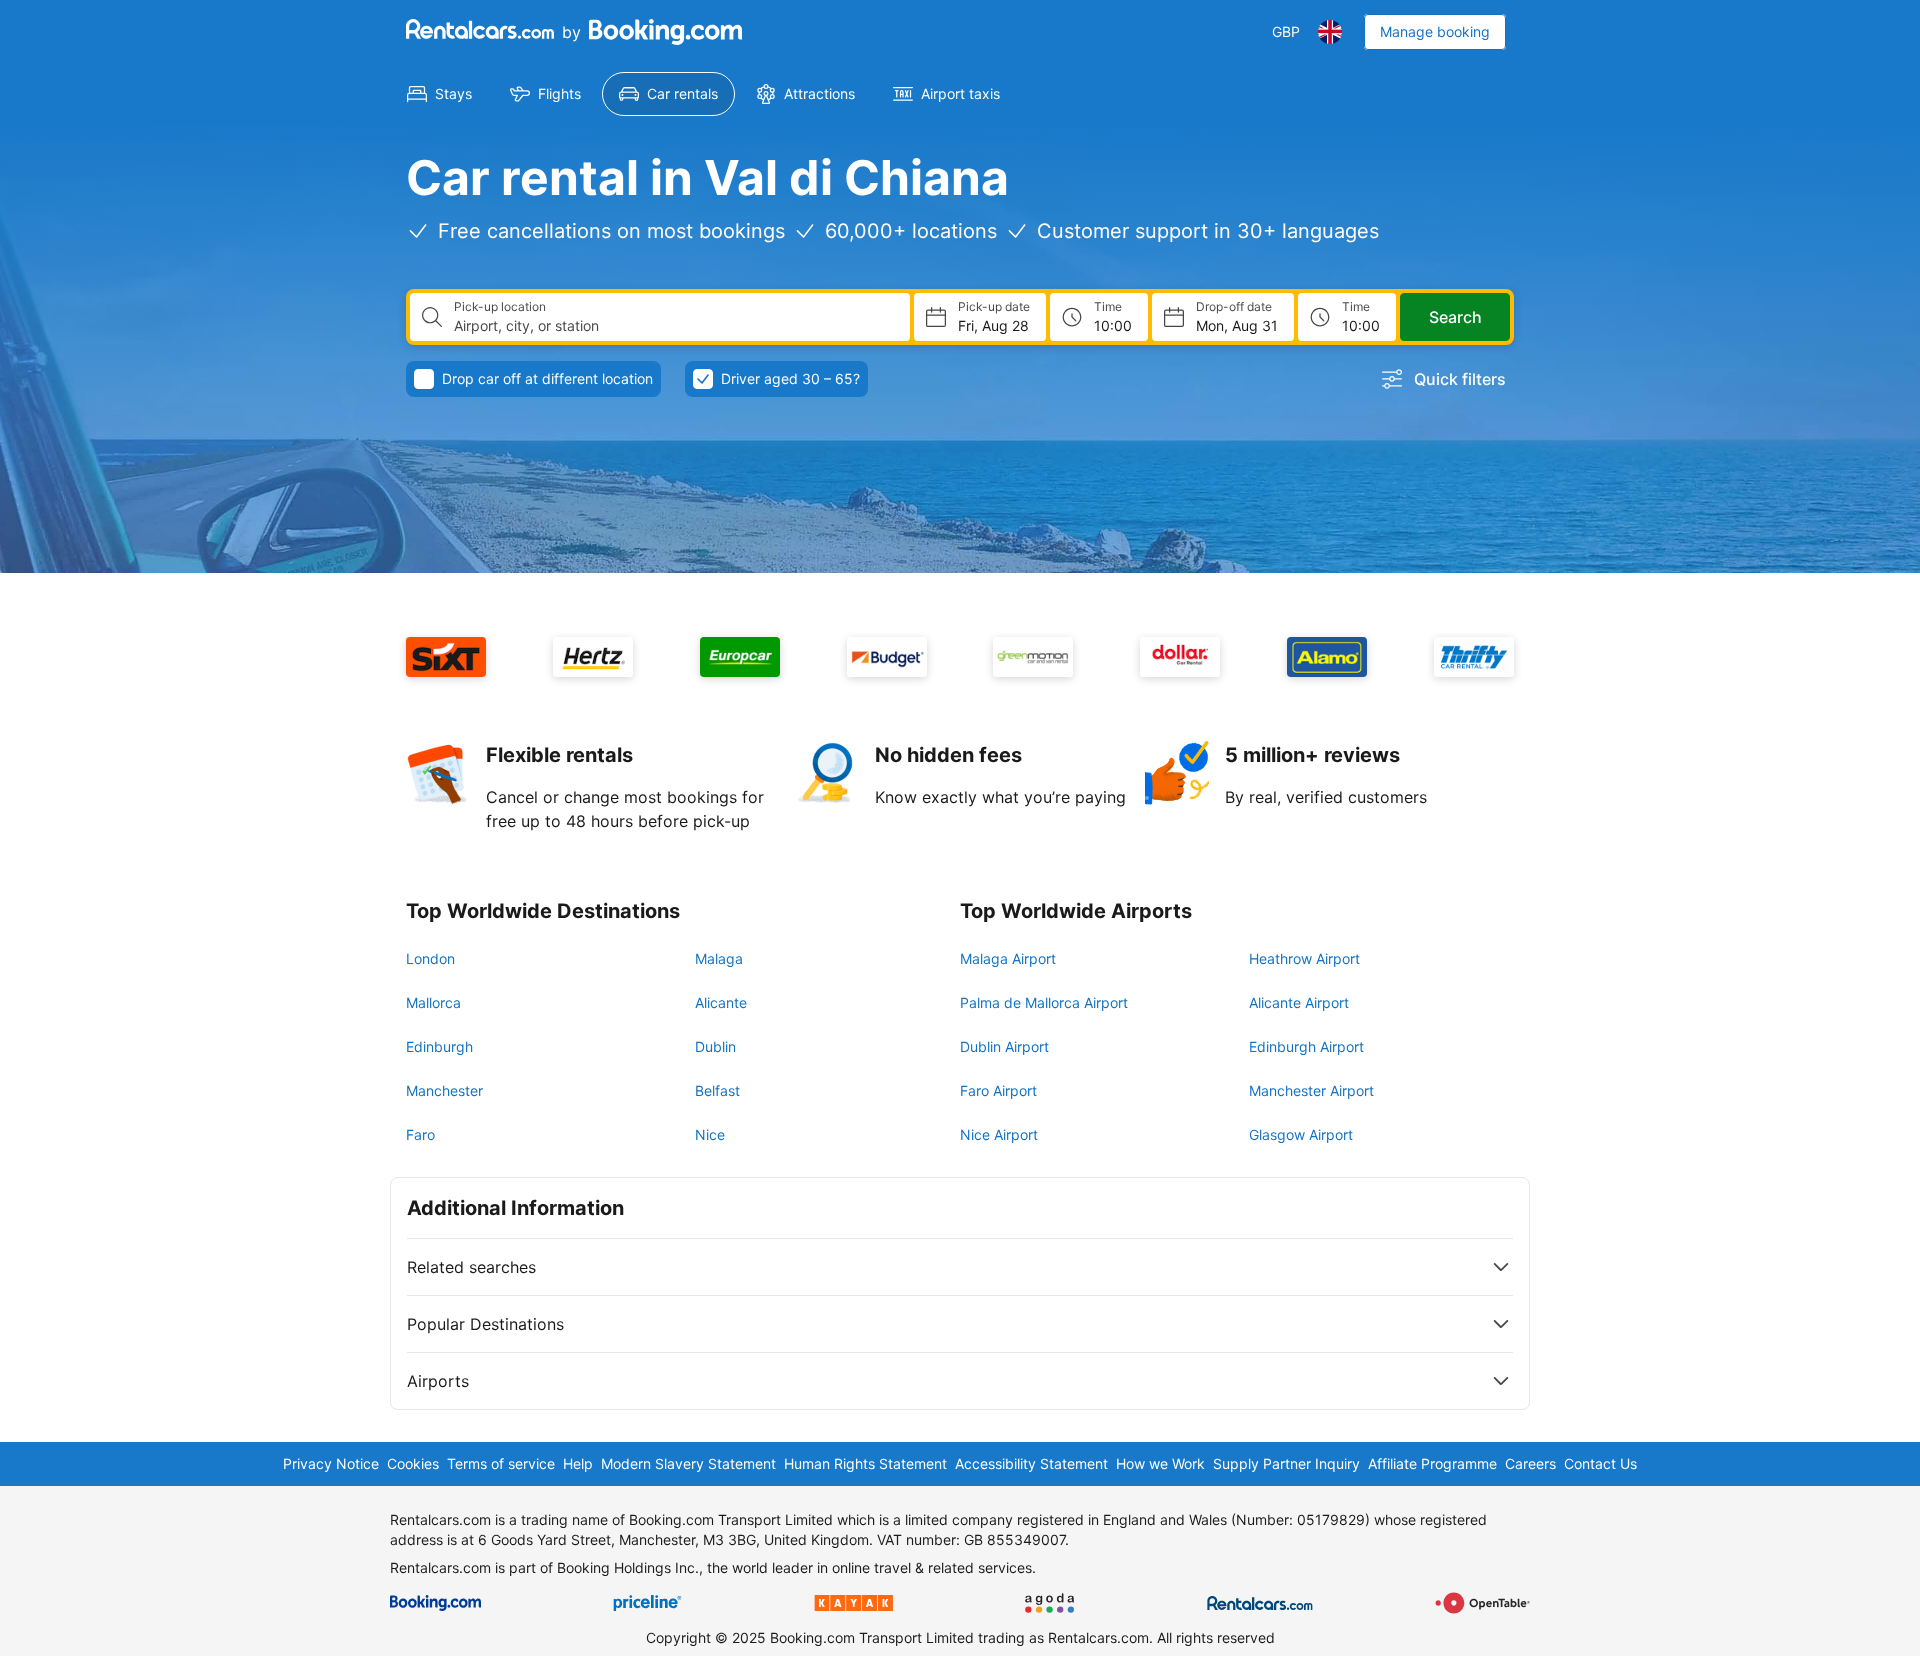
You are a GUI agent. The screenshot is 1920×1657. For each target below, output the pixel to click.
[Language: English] (1330, 32)
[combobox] (674, 326)
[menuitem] (439, 94)
